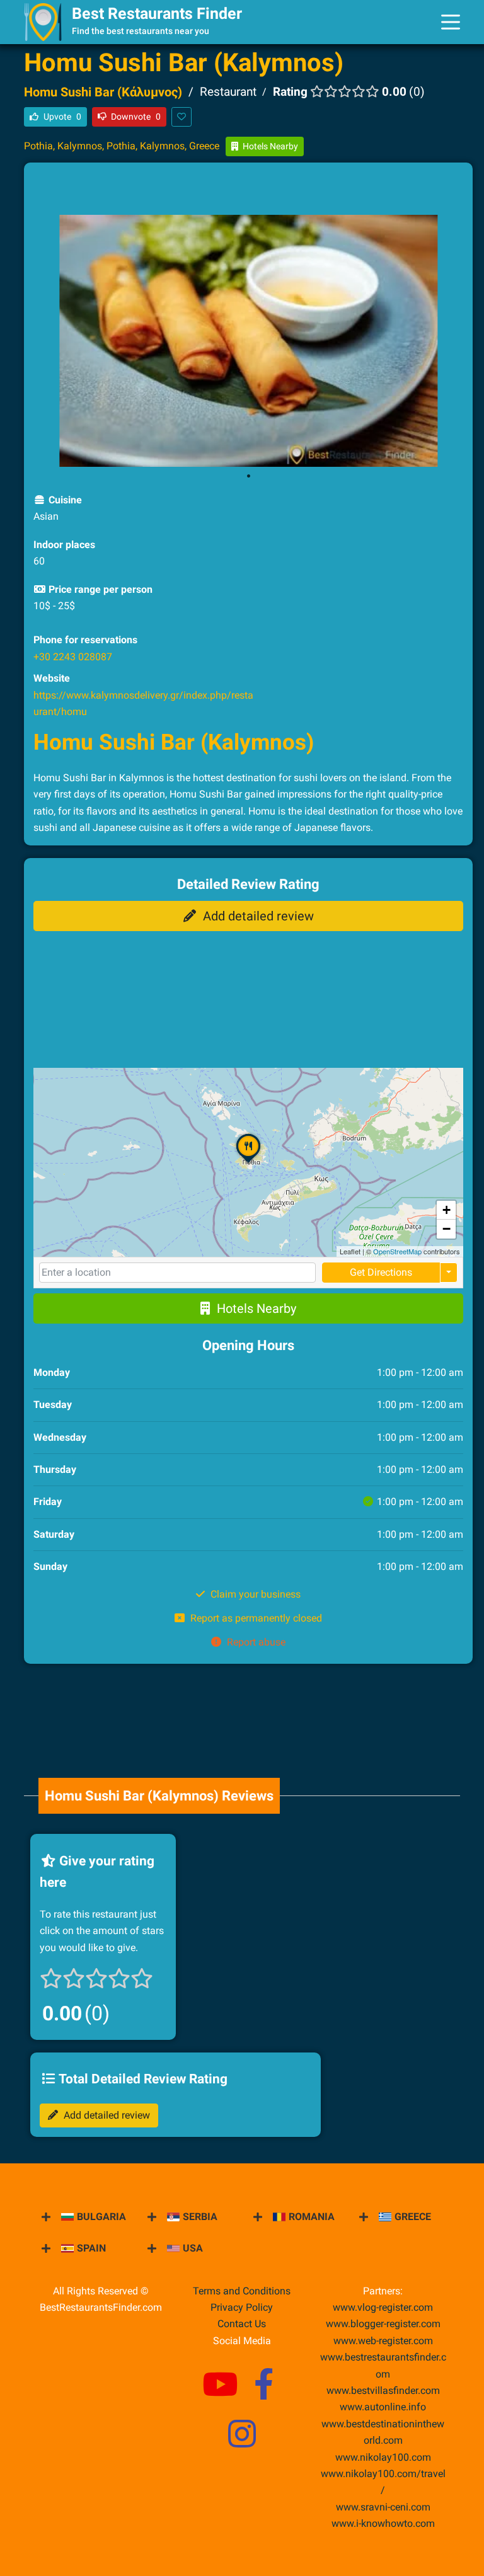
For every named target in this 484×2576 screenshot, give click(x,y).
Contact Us (242, 2324)
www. (383, 2407)
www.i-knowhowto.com (383, 2523)
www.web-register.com (383, 2341)
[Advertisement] (248, 191)
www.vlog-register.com (383, 2307)
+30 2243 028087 (73, 657)
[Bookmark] (181, 117)
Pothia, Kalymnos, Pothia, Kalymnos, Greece (122, 146)
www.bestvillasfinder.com (383, 2390)
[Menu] (451, 22)
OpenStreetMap (397, 1251)
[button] (248, 1163)
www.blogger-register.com (383, 2324)
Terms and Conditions (242, 2291)
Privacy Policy (242, 2307)
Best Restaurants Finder (157, 14)
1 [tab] (248, 476)
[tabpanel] (248, 341)
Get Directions (381, 1272)
